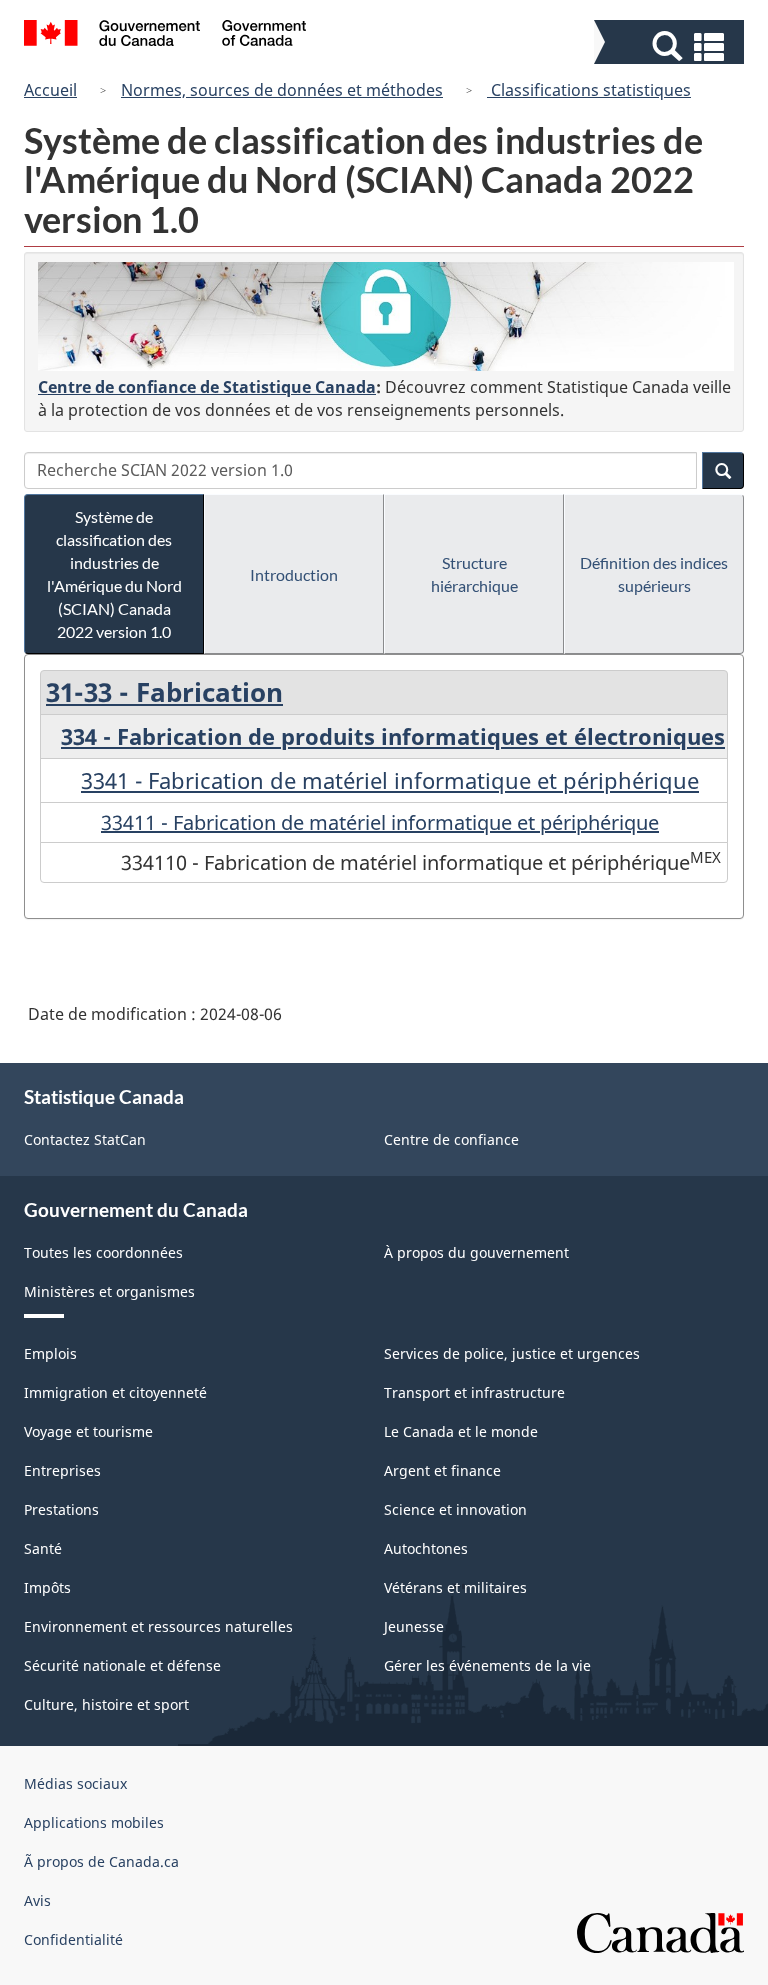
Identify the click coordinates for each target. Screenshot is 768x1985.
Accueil (50, 90)
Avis (37, 1900)
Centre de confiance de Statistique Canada (207, 387)
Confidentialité (73, 1939)
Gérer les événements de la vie (487, 1665)
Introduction (294, 574)
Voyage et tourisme (88, 1431)
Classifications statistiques (589, 90)
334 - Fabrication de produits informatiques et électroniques (393, 736)
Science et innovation (455, 1509)
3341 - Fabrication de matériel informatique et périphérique (390, 780)
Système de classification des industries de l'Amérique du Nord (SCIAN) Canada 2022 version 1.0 (114, 574)
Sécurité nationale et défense (122, 1665)
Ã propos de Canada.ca (101, 1861)
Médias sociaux (75, 1783)
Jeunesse (414, 1626)
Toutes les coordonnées (103, 1252)
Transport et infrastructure (474, 1392)
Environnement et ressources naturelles (158, 1626)
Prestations (61, 1509)
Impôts (47, 1587)
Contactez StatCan (85, 1139)
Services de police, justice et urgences (512, 1353)
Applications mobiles (94, 1822)
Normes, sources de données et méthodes (282, 90)
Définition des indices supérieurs (654, 574)
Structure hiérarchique (474, 574)
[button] (671, 46)
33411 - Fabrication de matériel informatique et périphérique (380, 822)
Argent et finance (442, 1470)
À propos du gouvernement (476, 1252)
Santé (43, 1548)
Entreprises (62, 1470)
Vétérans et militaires (455, 1587)
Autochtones (426, 1548)
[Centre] (386, 316)
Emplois (50, 1353)
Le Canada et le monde (461, 1431)
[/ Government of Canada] (165, 36)
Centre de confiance (451, 1139)
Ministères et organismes (109, 1291)
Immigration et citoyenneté (115, 1392)
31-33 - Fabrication (164, 692)
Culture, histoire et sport (106, 1704)
